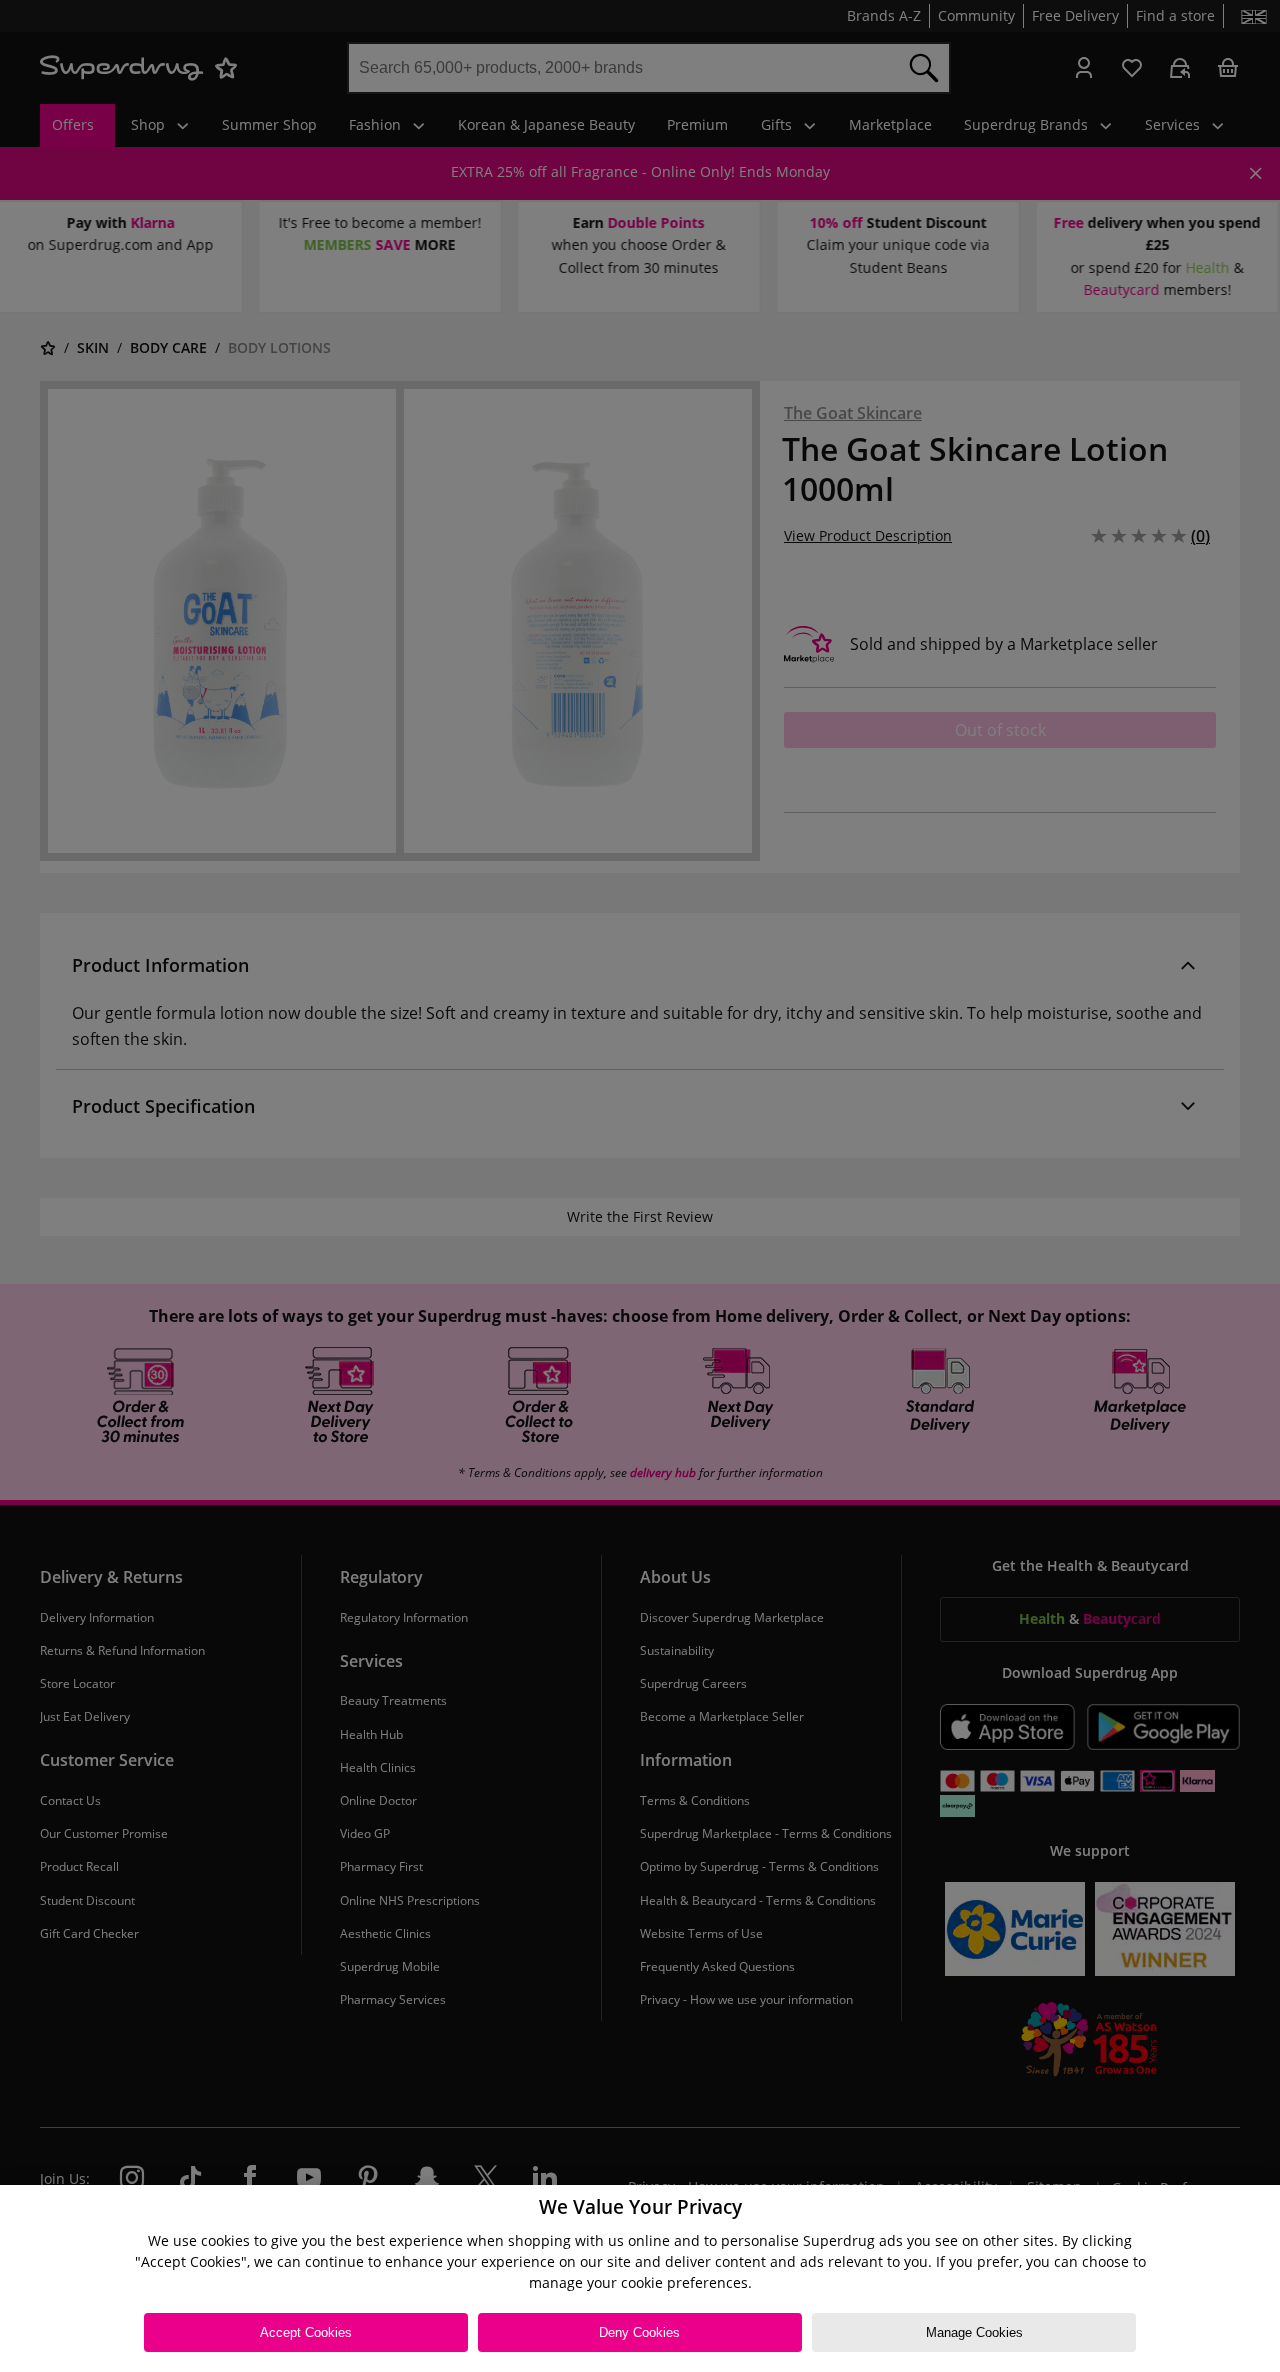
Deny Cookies (639, 2332)
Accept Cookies (306, 2332)
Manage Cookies (974, 2332)
